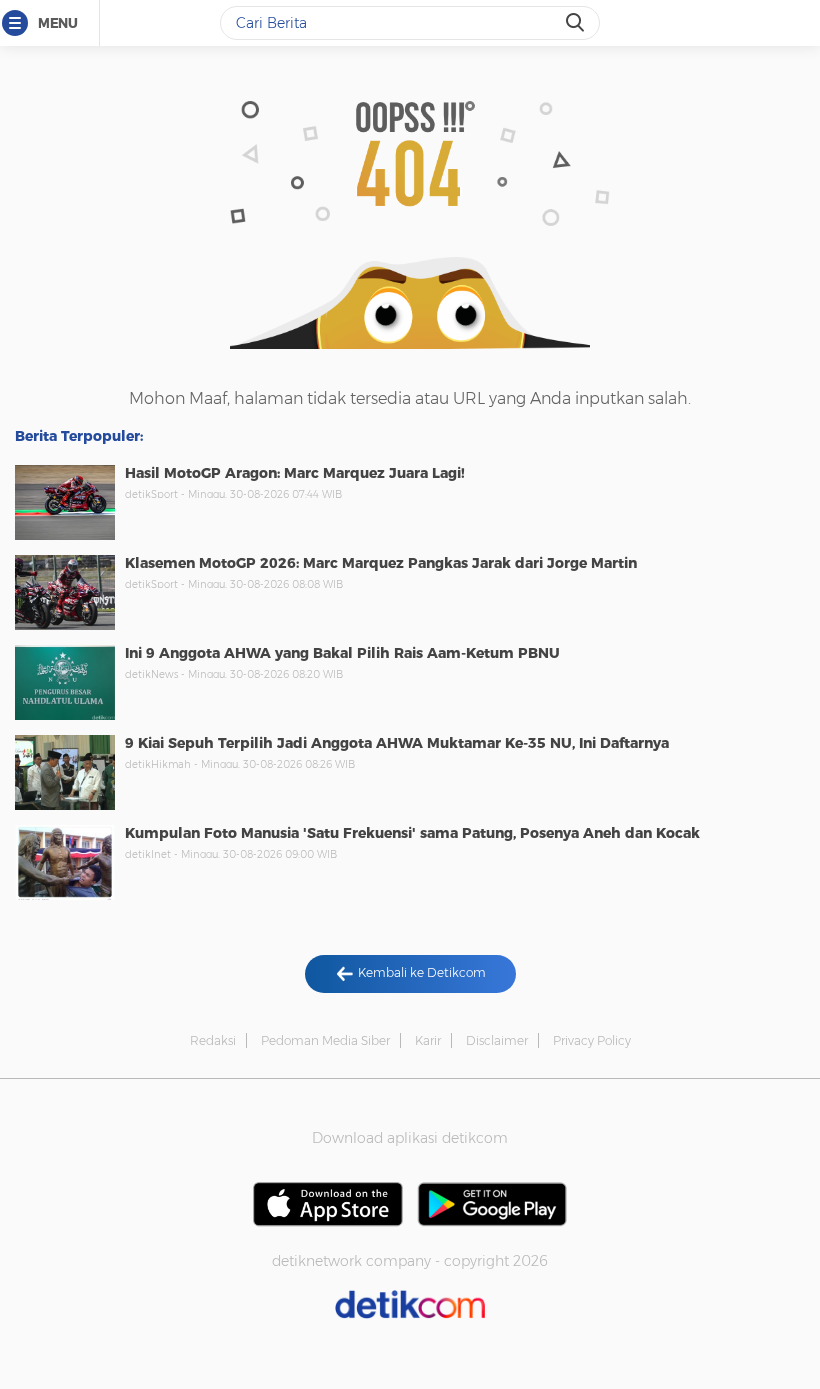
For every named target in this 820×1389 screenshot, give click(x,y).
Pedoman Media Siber (325, 1040)
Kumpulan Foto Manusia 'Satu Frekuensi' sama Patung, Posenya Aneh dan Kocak (412, 833)
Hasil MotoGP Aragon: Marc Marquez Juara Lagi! (295, 473)
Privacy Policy (592, 1040)
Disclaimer (497, 1040)
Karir (428, 1040)
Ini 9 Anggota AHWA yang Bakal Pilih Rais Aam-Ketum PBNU (342, 653)
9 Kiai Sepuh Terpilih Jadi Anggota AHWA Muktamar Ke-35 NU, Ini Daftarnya (397, 743)
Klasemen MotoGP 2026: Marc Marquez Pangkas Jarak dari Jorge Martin (381, 563)
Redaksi (213, 1040)
